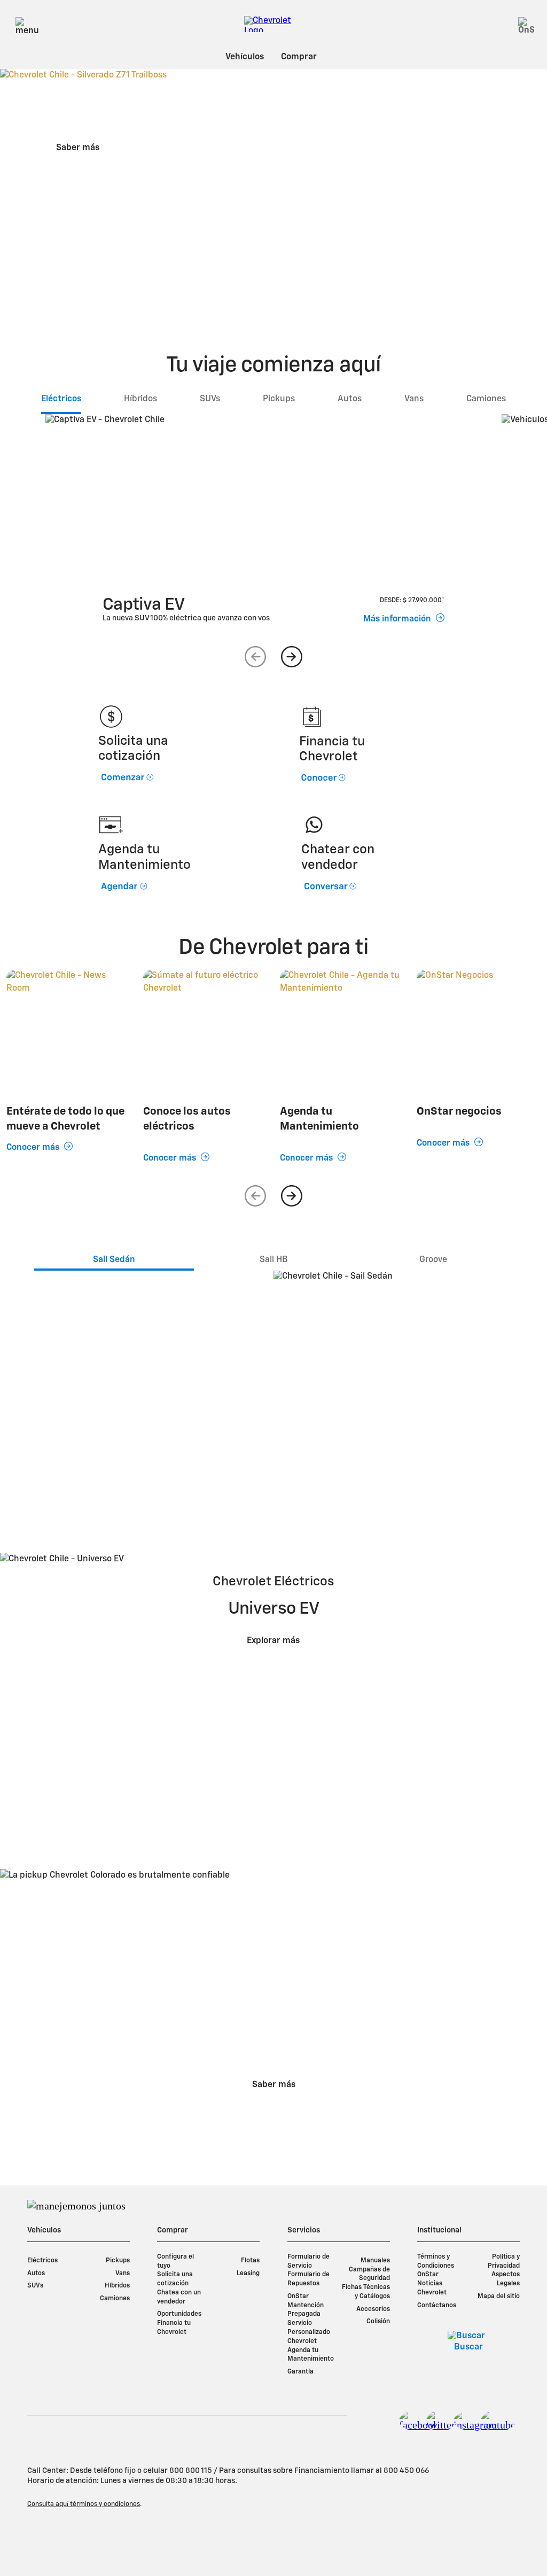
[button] (443, 601)
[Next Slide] (292, 657)
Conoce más (119, 1450)
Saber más (78, 148)
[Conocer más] (205, 1031)
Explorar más (273, 1641)
